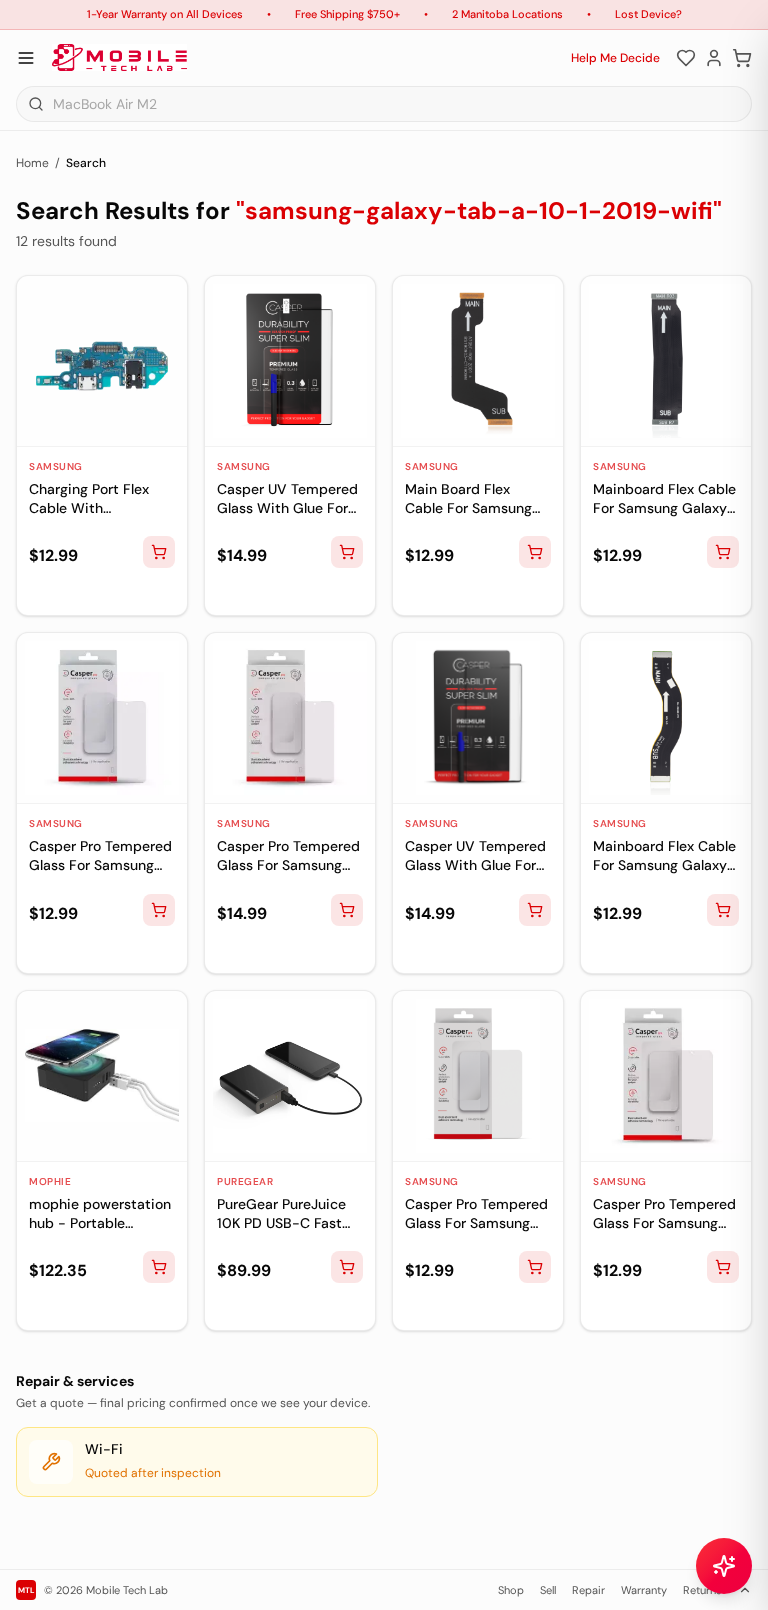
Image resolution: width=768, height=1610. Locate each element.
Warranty (644, 1590)
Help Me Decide (615, 58)
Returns (702, 1590)
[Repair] (42, 592)
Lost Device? (648, 14)
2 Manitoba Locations (507, 14)
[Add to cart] (159, 552)
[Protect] (106, 592)
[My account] (714, 58)
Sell (548, 1590)
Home (32, 163)
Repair (588, 1590)
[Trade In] (74, 592)
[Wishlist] (686, 58)
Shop (511, 1590)
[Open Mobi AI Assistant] (724, 1566)
